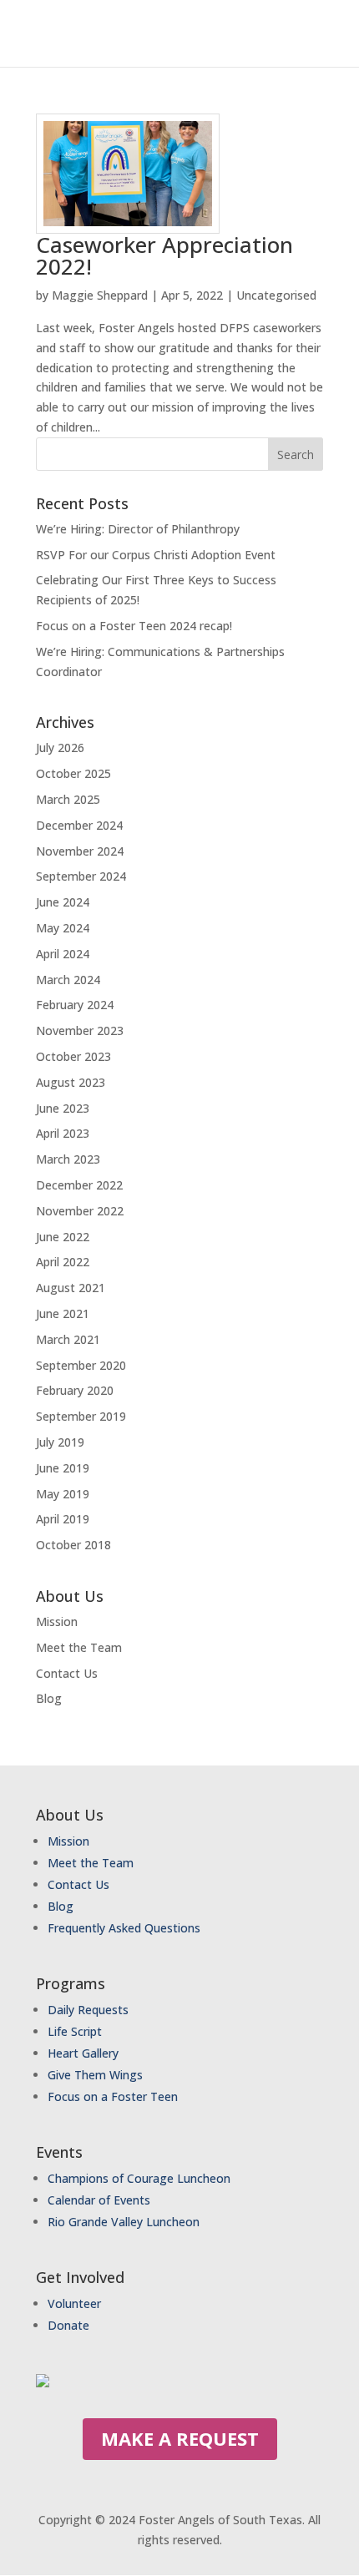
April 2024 (63, 954)
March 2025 (68, 799)
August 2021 (71, 1288)
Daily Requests (88, 2010)
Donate (68, 2325)
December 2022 (79, 1185)
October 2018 (73, 1545)
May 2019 (63, 1494)
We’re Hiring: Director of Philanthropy (138, 529)
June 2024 (63, 902)
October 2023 (73, 1056)
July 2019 (60, 1442)
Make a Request (180, 2438)
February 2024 (75, 1005)
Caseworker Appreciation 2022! (164, 255)
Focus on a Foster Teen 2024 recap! (134, 626)
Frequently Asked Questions (124, 1928)
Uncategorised (276, 295)
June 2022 (63, 1237)
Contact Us (67, 1673)
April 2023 (63, 1133)
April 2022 (63, 1262)
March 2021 (68, 1339)
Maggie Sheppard (100, 295)
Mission (57, 1621)
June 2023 (63, 1108)
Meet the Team (79, 1647)
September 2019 (81, 1416)
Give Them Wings (97, 2075)
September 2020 (81, 1365)
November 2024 (80, 851)
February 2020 (75, 1390)
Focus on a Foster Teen (113, 2096)
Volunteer (74, 2303)
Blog (49, 1698)
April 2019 (63, 1519)
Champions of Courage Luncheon (139, 2178)
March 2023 (68, 1159)
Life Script (75, 2031)
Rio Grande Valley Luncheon (124, 2222)
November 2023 (80, 1030)
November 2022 (80, 1211)
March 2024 (68, 980)
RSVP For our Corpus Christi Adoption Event (156, 555)
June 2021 (63, 1313)
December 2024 (79, 825)
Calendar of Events (99, 2200)
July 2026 (60, 748)
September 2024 (81, 876)
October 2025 (73, 773)
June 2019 (63, 1468)
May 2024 (63, 928)
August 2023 (71, 1082)
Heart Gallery (83, 2053)
